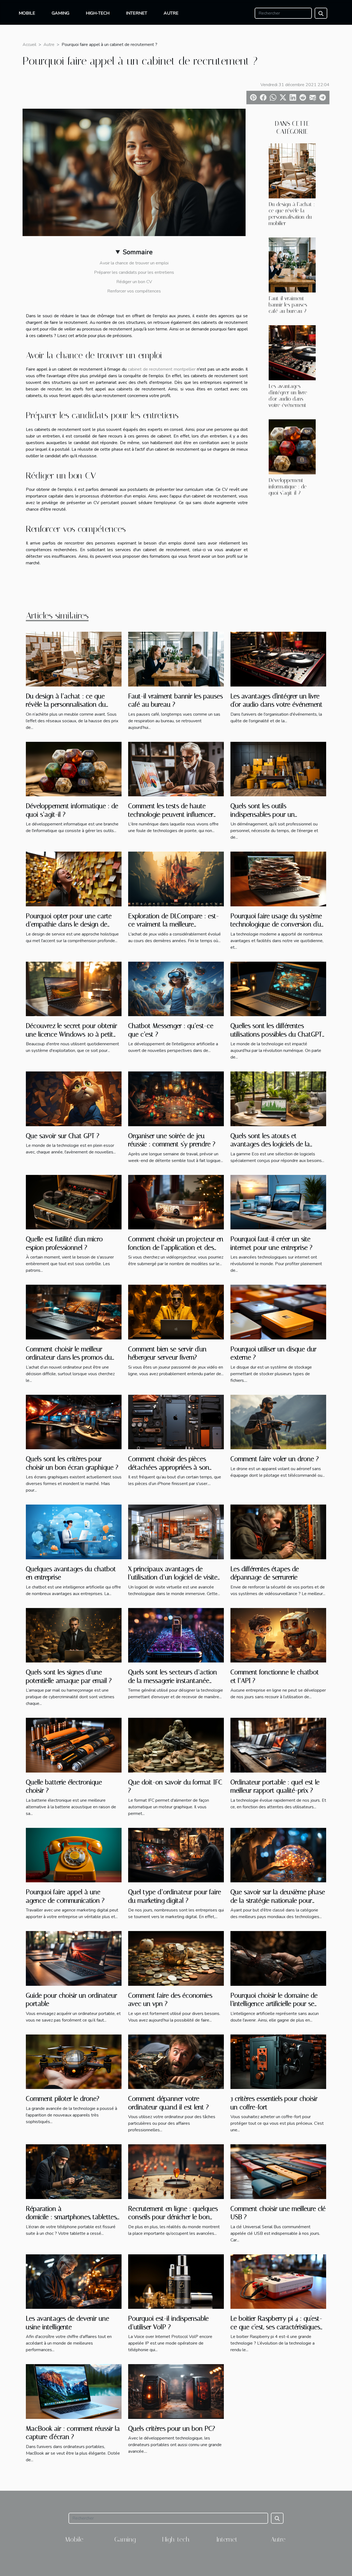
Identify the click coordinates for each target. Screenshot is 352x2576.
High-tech (98, 13)
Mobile (27, 13)
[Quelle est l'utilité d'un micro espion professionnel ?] (74, 1202)
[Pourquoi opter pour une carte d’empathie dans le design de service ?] (74, 879)
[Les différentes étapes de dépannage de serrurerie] (278, 1532)
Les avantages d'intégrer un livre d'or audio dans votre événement (288, 396)
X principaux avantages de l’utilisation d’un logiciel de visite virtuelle (173, 1577)
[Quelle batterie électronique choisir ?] (74, 1745)
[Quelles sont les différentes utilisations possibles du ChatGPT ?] (278, 989)
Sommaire (138, 252)
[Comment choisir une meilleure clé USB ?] (278, 2171)
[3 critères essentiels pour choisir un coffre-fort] (278, 2061)
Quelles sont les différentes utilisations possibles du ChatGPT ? (276, 1034)
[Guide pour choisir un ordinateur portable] (74, 1958)
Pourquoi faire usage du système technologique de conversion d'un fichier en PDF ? (278, 924)
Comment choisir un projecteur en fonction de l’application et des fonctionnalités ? (176, 1247)
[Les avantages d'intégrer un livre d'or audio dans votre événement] (292, 352)
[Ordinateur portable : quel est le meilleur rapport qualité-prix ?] (278, 1745)
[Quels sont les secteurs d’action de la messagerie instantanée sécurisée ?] (176, 1635)
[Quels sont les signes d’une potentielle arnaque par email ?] (74, 1635)
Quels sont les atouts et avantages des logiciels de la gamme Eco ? (270, 1144)
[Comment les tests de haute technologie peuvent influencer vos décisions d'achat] (176, 769)
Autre (171, 13)
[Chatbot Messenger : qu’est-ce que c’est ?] (176, 989)
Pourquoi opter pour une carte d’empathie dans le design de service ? (69, 924)
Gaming (61, 13)
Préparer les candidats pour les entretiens (134, 272)
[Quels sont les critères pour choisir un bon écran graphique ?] (74, 1422)
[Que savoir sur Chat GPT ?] (74, 1098)
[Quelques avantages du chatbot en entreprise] (74, 1532)
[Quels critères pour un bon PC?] (176, 2391)
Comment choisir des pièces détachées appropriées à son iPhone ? (169, 1467)
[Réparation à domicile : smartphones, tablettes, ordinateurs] (74, 2171)
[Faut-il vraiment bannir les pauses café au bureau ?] (292, 265)
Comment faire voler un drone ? (275, 1459)
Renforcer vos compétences (134, 291)
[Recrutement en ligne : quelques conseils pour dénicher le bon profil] (176, 2171)
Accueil (29, 45)
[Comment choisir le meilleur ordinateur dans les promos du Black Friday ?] (74, 1312)
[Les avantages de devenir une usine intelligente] (74, 2281)
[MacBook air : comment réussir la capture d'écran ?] (74, 2391)
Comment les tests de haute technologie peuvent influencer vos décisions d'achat (171, 814)
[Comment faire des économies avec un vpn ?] (176, 1958)
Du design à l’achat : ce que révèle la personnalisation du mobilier (292, 214)
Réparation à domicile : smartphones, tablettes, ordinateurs (71, 2217)
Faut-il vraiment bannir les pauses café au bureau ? (288, 305)
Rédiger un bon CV (134, 282)
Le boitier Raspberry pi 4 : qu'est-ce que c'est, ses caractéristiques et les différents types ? (276, 2327)
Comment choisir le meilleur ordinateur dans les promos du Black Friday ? (69, 1357)
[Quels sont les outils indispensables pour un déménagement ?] (278, 769)
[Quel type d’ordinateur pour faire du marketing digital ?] (176, 1855)
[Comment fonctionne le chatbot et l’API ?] (278, 1635)
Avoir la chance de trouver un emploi (134, 263)
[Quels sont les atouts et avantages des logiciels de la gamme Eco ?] (278, 1098)
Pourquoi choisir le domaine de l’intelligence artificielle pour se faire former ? (274, 2004)
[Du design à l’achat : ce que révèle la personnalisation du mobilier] (292, 170)
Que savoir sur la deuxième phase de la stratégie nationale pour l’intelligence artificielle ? (278, 1900)
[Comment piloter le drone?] (74, 2061)
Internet (137, 13)
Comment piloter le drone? (63, 2099)
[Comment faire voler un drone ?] (278, 1422)
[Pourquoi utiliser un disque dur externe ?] (278, 1312)
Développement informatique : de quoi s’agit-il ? (288, 487)
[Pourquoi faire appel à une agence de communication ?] (74, 1855)
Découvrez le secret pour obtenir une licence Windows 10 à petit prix (71, 1034)
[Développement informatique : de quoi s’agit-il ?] (292, 447)
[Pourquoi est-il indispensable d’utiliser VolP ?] (176, 2281)
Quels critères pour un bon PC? (172, 2429)
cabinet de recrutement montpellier (162, 369)
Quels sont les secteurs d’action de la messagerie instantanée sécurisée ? (173, 1681)
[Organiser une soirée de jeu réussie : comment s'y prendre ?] (176, 1098)
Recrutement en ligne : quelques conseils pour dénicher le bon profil (173, 2217)
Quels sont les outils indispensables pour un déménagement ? (263, 814)
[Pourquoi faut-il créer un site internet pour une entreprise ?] (278, 1202)
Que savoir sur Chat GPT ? (63, 1136)
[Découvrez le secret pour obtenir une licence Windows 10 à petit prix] (74, 989)
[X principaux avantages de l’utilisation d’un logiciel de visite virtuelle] (176, 1532)
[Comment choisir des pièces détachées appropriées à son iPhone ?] (176, 1422)
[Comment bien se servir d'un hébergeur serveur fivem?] (176, 1312)
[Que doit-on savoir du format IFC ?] (176, 1745)
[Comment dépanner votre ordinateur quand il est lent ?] (176, 2061)
